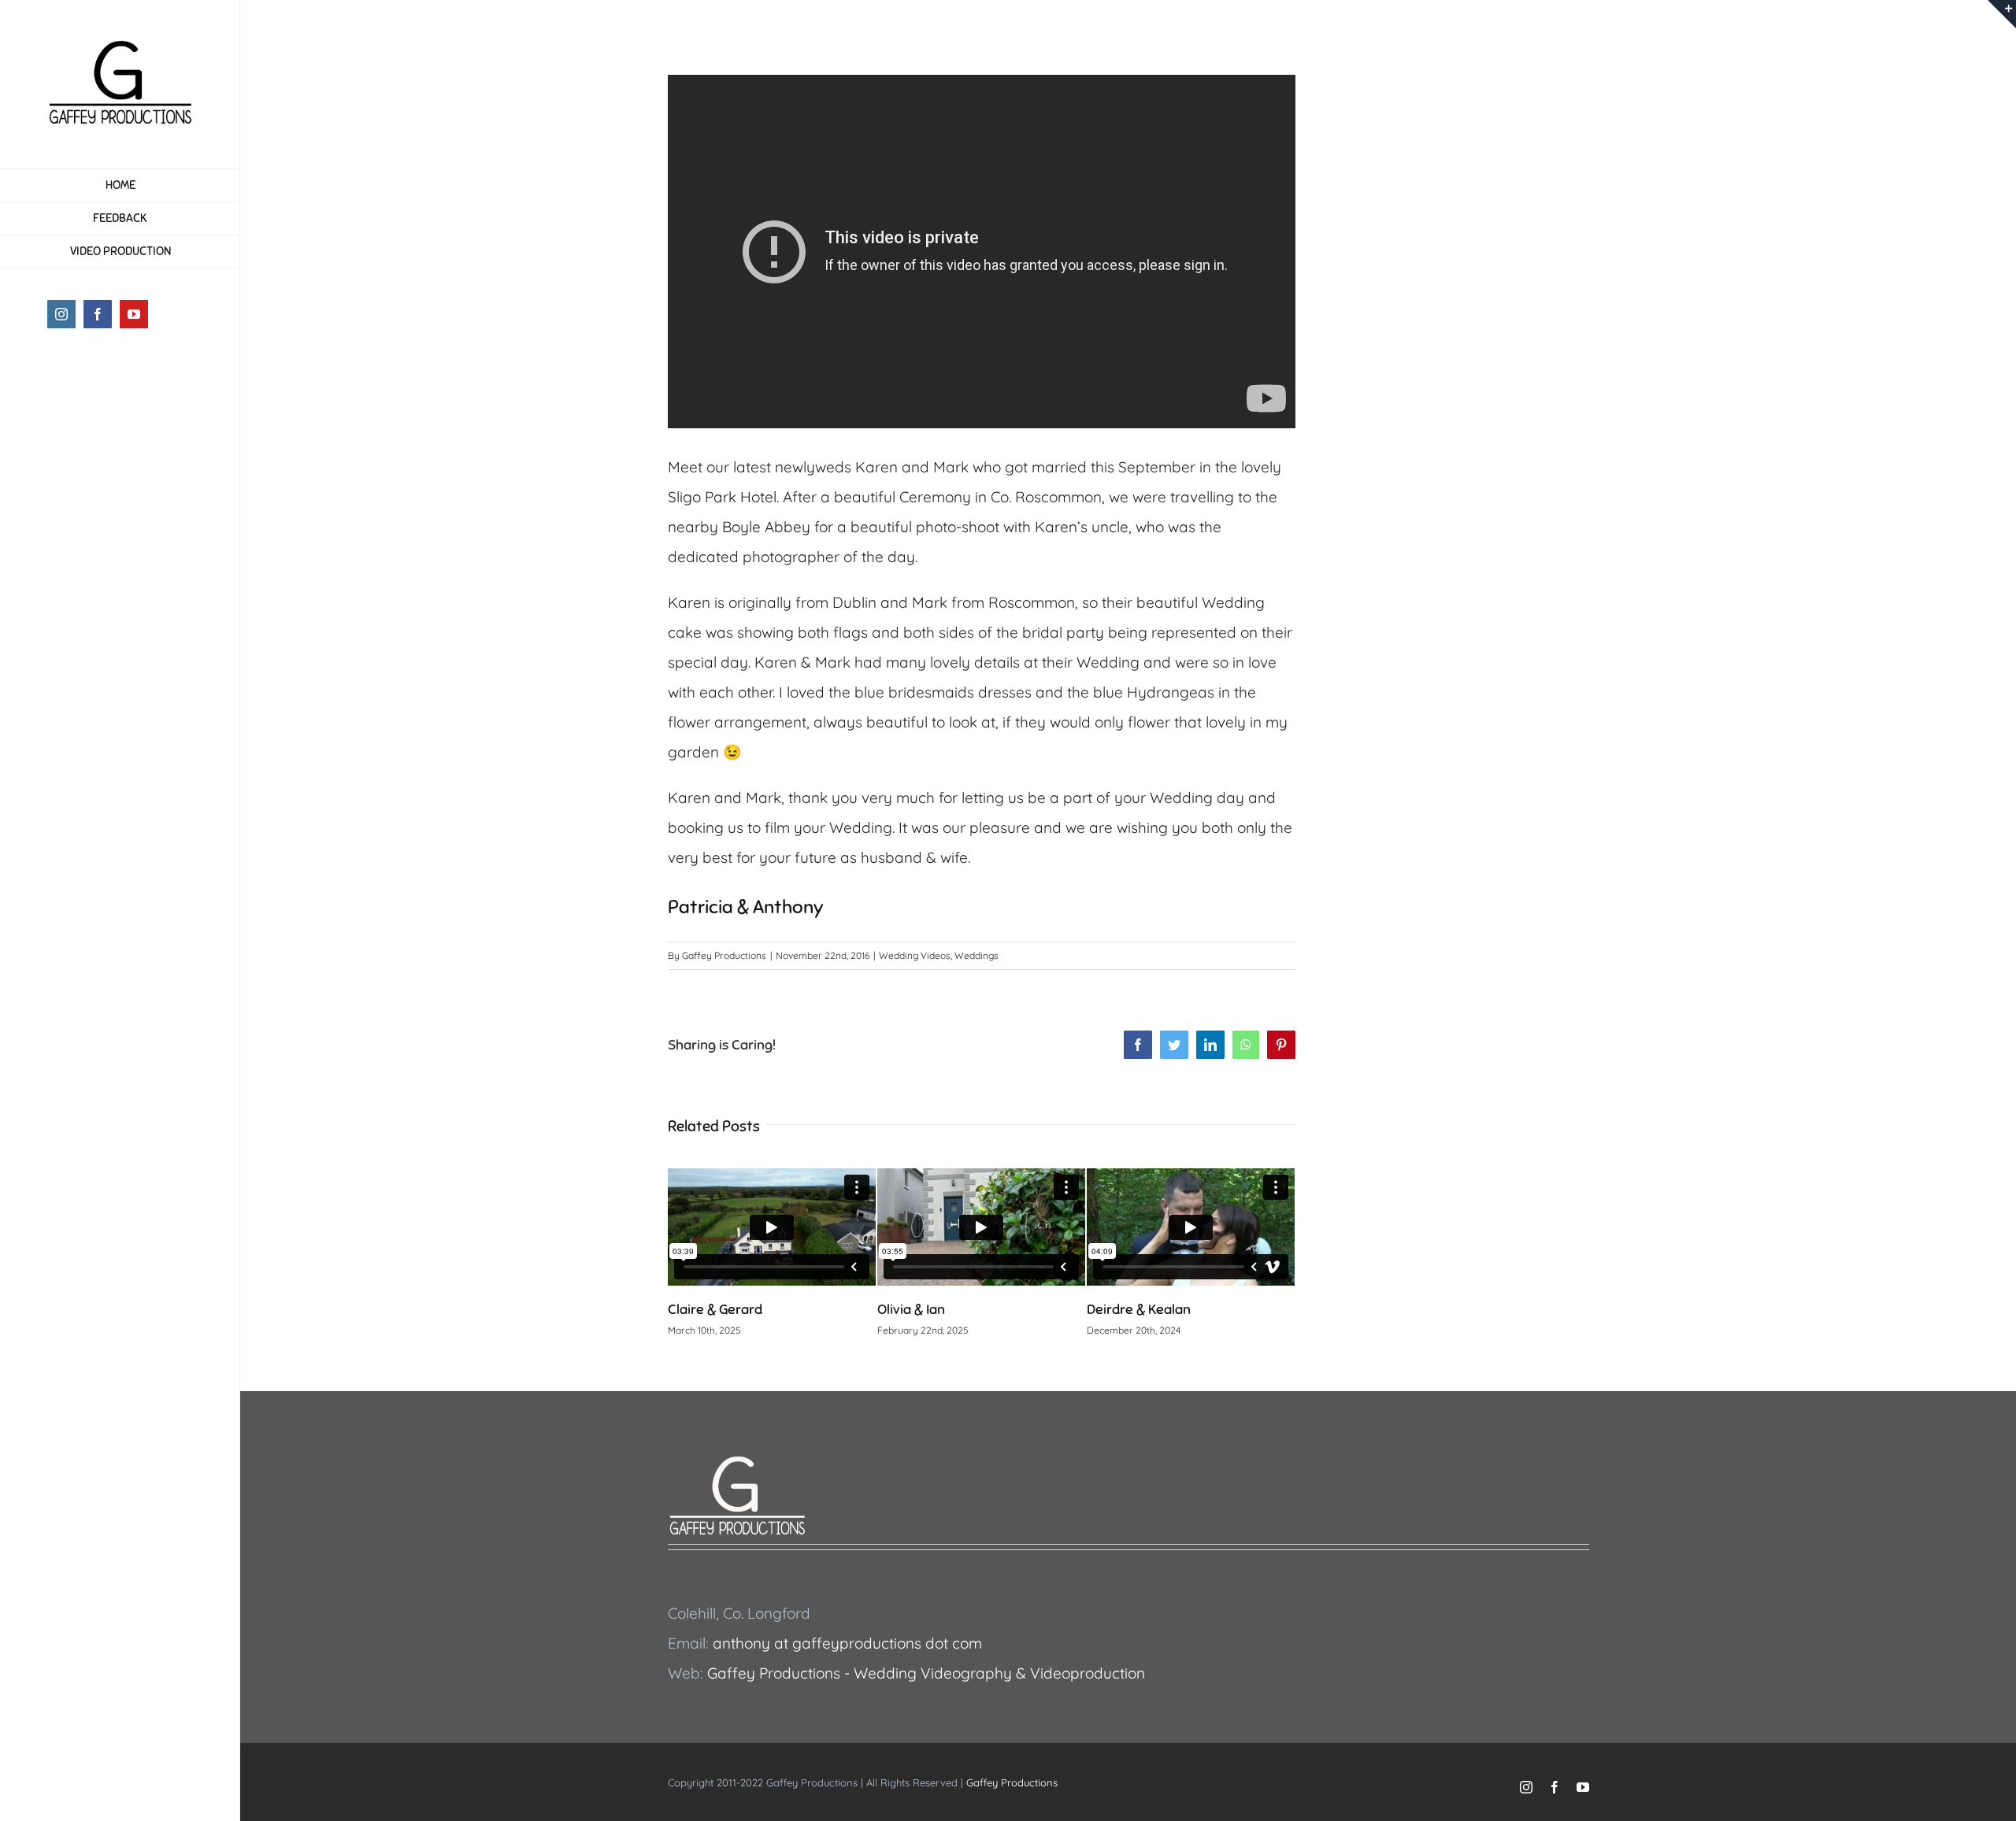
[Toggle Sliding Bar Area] (2002, 14)
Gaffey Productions (724, 955)
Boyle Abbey (766, 527)
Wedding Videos (915, 955)
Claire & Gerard (715, 1309)
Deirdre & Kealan (1139, 1309)
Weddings (976, 955)
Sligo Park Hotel (722, 497)
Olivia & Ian (911, 1309)
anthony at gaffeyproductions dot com (847, 1643)
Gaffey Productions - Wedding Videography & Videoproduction (926, 1673)
